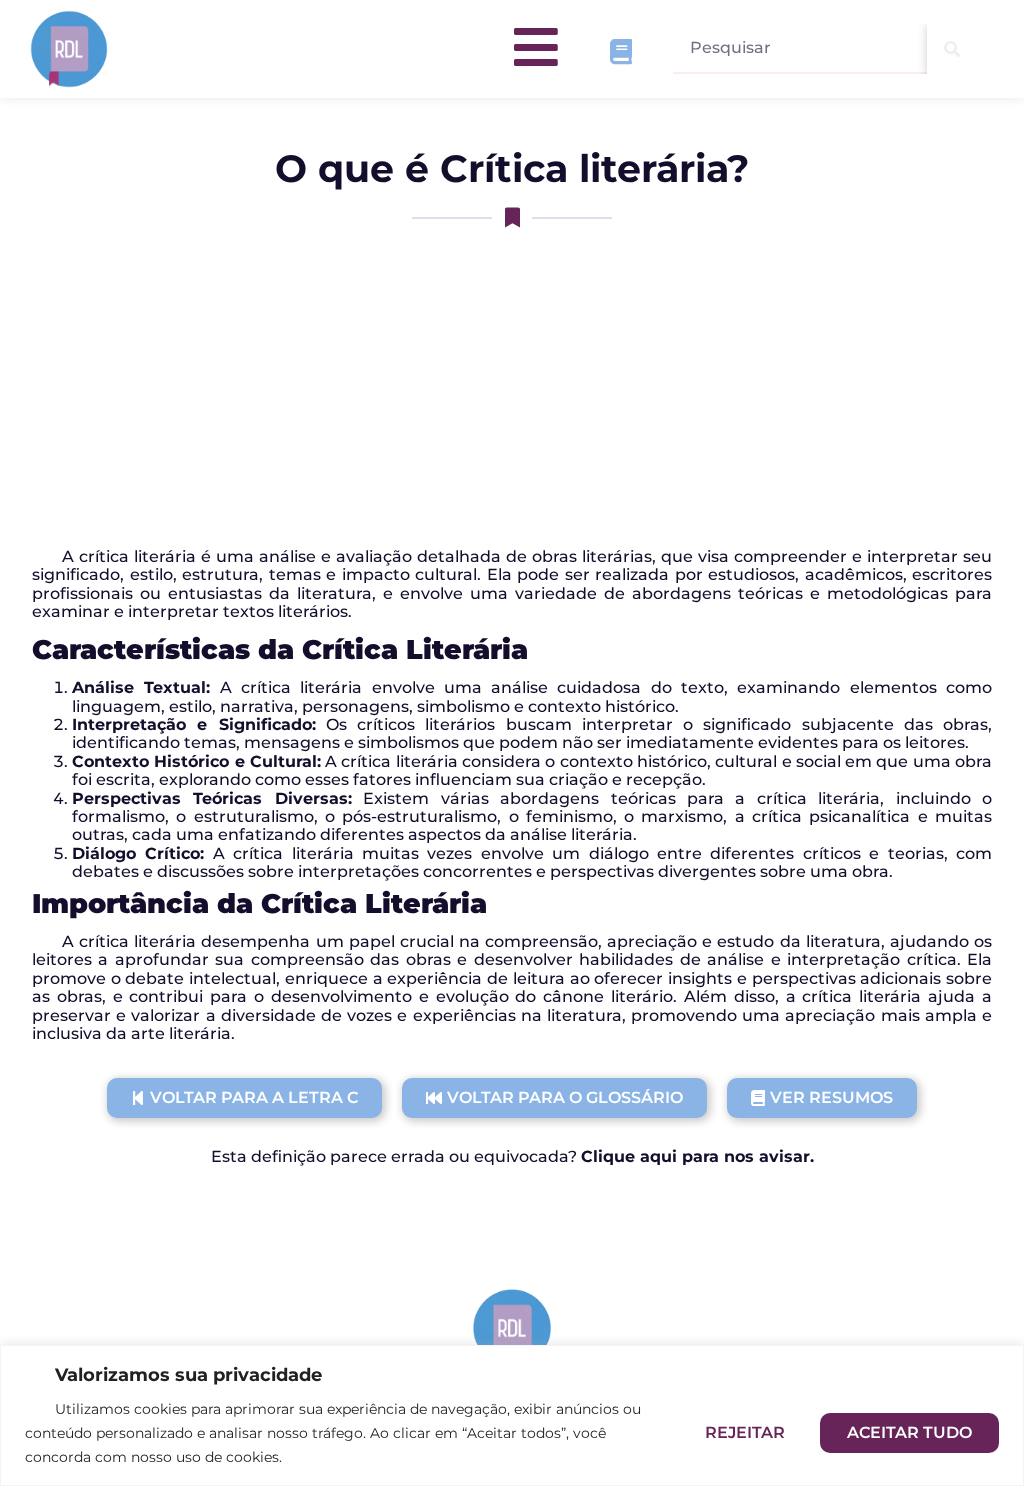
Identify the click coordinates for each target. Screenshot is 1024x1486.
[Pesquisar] (952, 49)
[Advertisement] (512, 388)
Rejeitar (745, 1432)
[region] (512, 1415)
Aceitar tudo (909, 1432)
